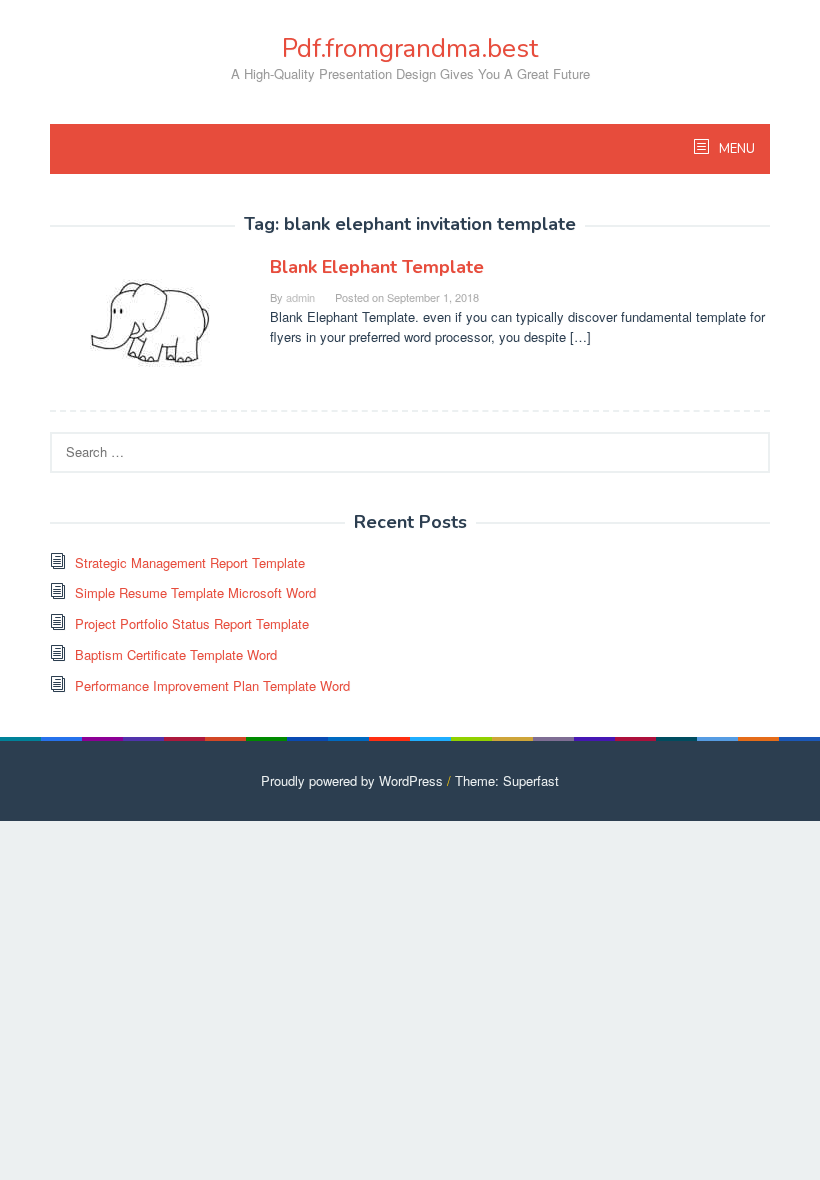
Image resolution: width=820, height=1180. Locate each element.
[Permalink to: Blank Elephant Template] (150, 320)
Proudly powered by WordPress (352, 780)
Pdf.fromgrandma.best (410, 48)
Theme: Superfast (507, 780)
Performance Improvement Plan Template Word (212, 685)
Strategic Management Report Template (190, 562)
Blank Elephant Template (377, 267)
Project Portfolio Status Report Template (192, 623)
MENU (735, 149)
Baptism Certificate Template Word (176, 654)
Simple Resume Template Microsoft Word (195, 592)
